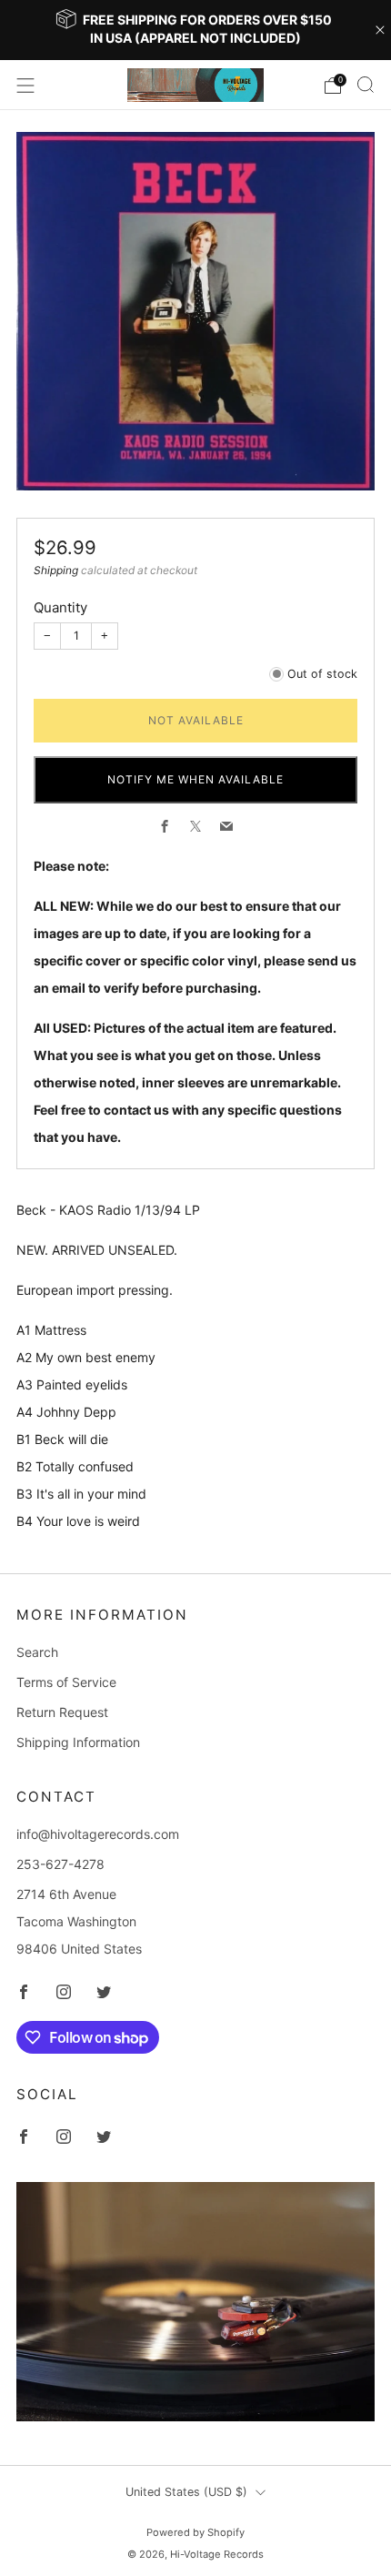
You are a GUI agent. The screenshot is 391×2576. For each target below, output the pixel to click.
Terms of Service (66, 1682)
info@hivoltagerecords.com (98, 1834)
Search (37, 1652)
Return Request (62, 1712)
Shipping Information (78, 1742)
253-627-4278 (60, 1864)
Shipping (56, 570)
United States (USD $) (186, 2492)
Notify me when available (195, 779)
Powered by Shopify (195, 2532)
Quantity (60, 607)
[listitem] (196, 30)
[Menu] (25, 86)
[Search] (366, 85)
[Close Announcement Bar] (380, 30)
